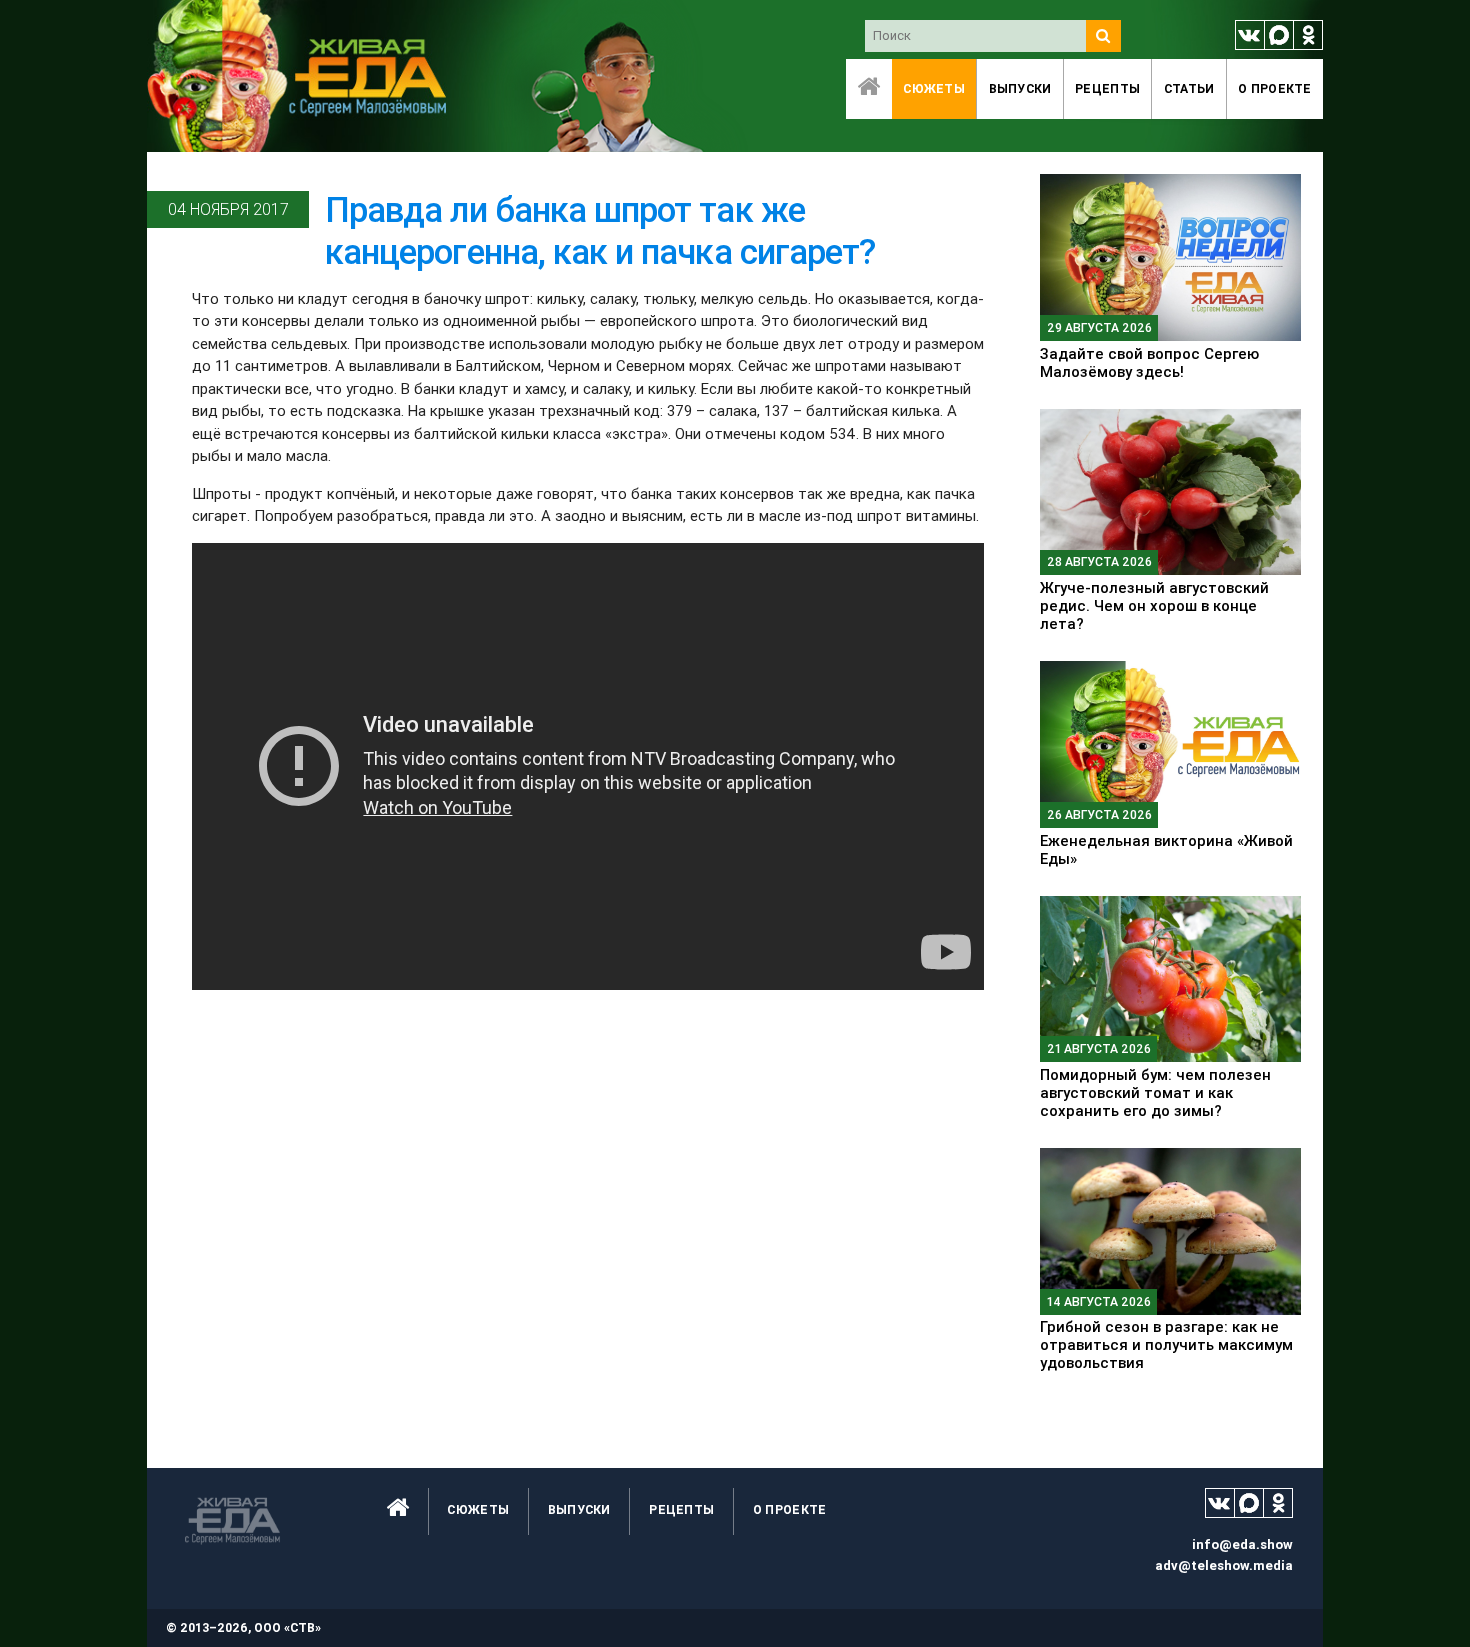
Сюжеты (934, 88)
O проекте (1275, 88)
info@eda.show (1242, 1544)
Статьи (1189, 88)
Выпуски (1020, 88)
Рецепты (1107, 88)
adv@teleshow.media (1224, 1565)
